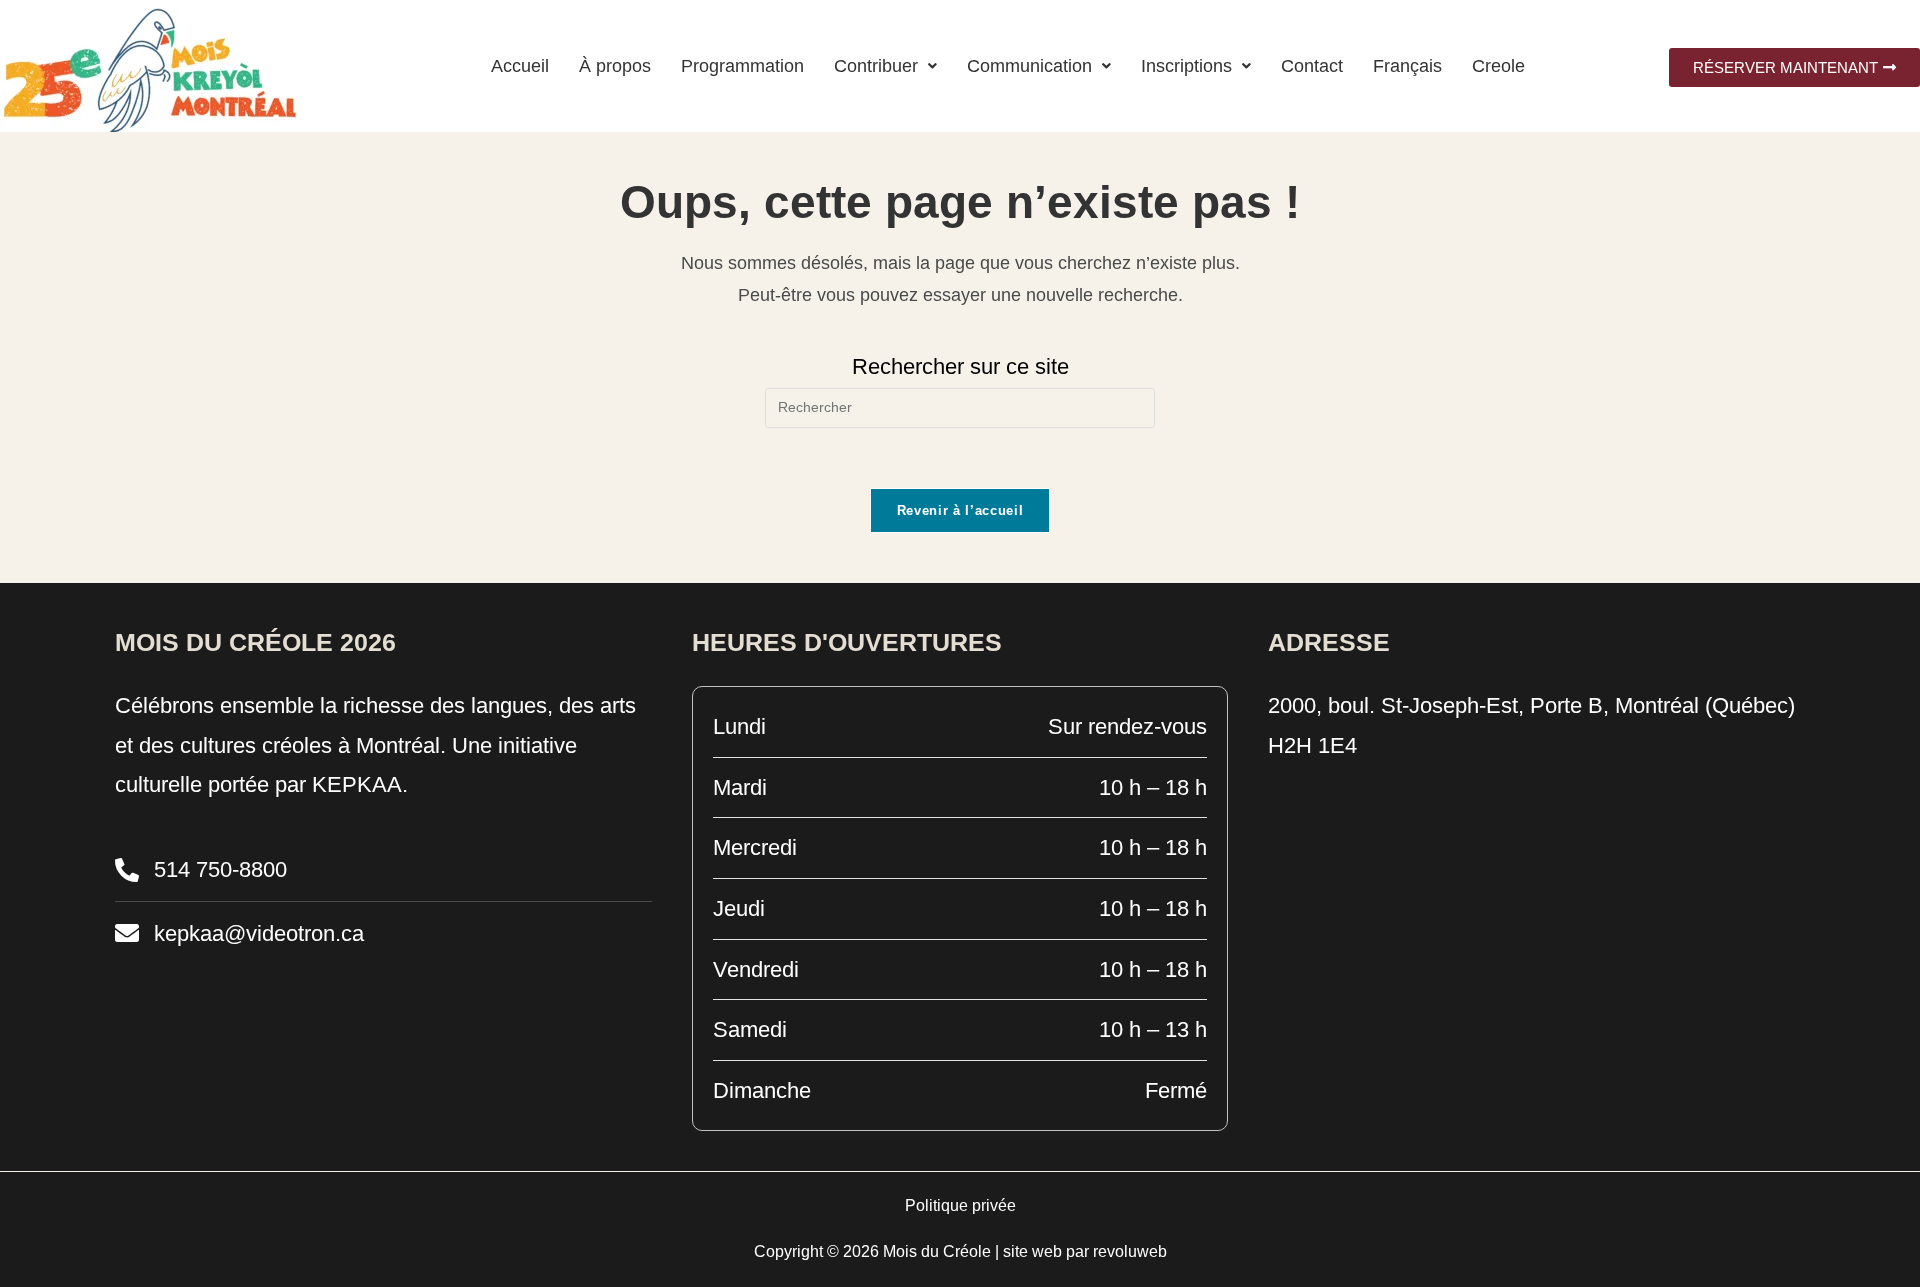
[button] (885, 66)
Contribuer (876, 66)
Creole (1498, 66)
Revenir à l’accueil (960, 510)
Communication (1029, 66)
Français (1407, 66)
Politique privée (960, 1205)
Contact (1312, 66)
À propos (615, 66)
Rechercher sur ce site (960, 366)
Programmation (742, 66)
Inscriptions (1186, 66)
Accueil (520, 66)
